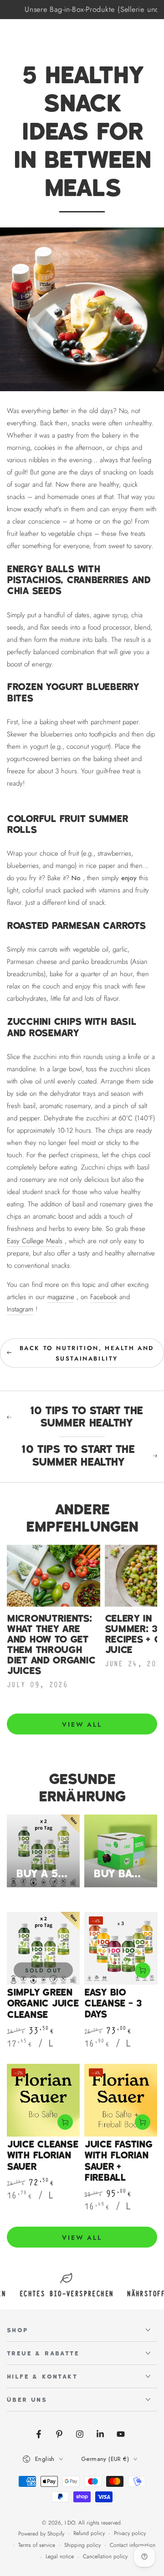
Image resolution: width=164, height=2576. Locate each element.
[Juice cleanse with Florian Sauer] (43, 2100)
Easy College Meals (35, 1241)
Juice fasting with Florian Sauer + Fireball (118, 2161)
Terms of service (37, 2545)
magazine (61, 1297)
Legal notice (60, 2557)
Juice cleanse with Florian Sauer (43, 2156)
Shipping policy (82, 2545)
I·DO (70, 2523)
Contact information (133, 2545)
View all (82, 1724)
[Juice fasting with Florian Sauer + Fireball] (121, 2100)
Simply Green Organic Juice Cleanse (43, 2004)
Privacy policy (130, 2533)
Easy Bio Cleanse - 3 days (113, 2004)
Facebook (104, 1297)
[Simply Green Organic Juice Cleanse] (43, 1948)
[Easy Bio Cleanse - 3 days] (121, 1948)
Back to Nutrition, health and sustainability (87, 1353)
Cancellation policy (105, 2557)
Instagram (20, 1309)
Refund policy (89, 2533)
